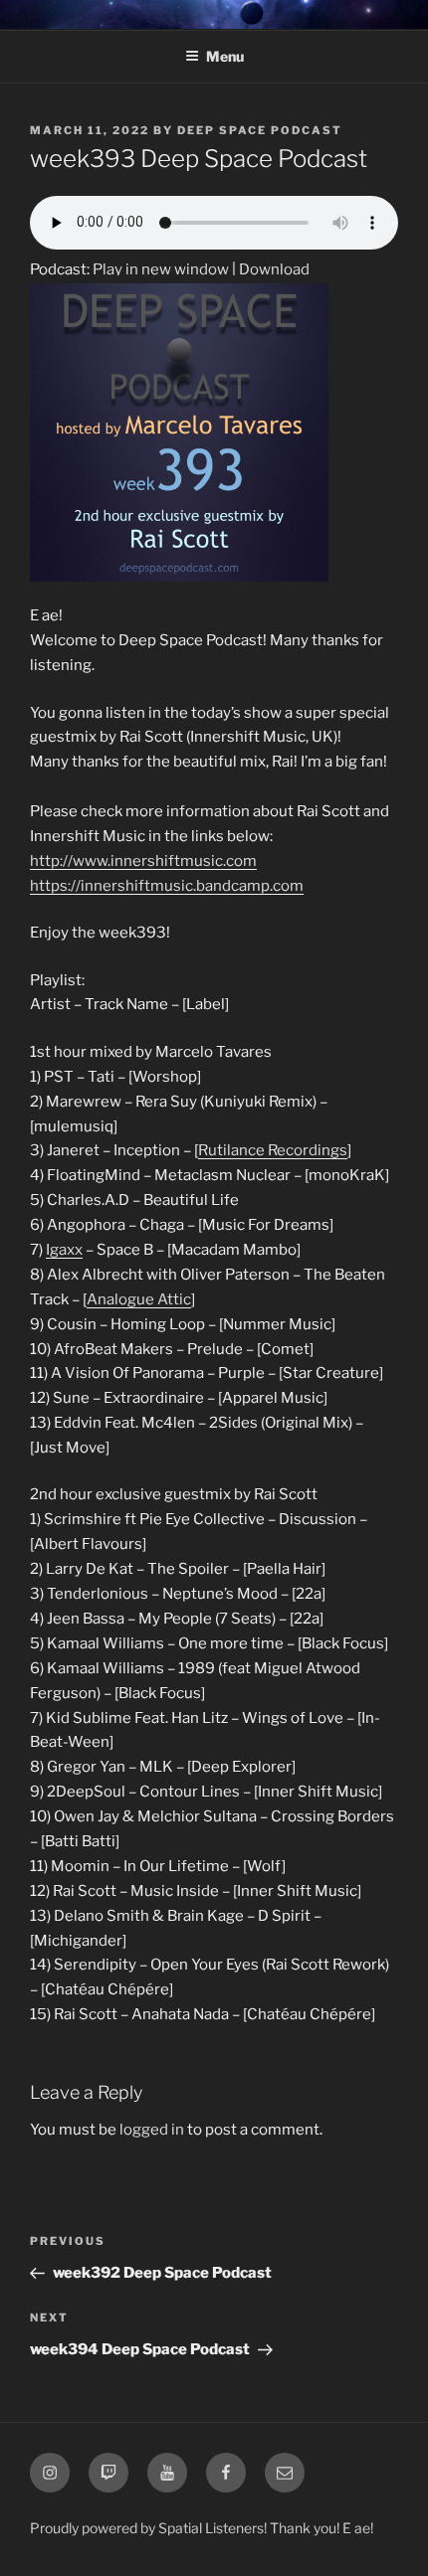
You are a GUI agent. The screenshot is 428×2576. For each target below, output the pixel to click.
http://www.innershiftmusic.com (143, 861)
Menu (225, 56)
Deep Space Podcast (260, 130)
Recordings (308, 1150)
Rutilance (231, 1150)
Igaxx (64, 1250)
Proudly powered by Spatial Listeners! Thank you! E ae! (202, 2528)
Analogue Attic (139, 1299)
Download (274, 269)
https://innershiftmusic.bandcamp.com (167, 886)
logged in (152, 2130)
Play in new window (161, 269)
